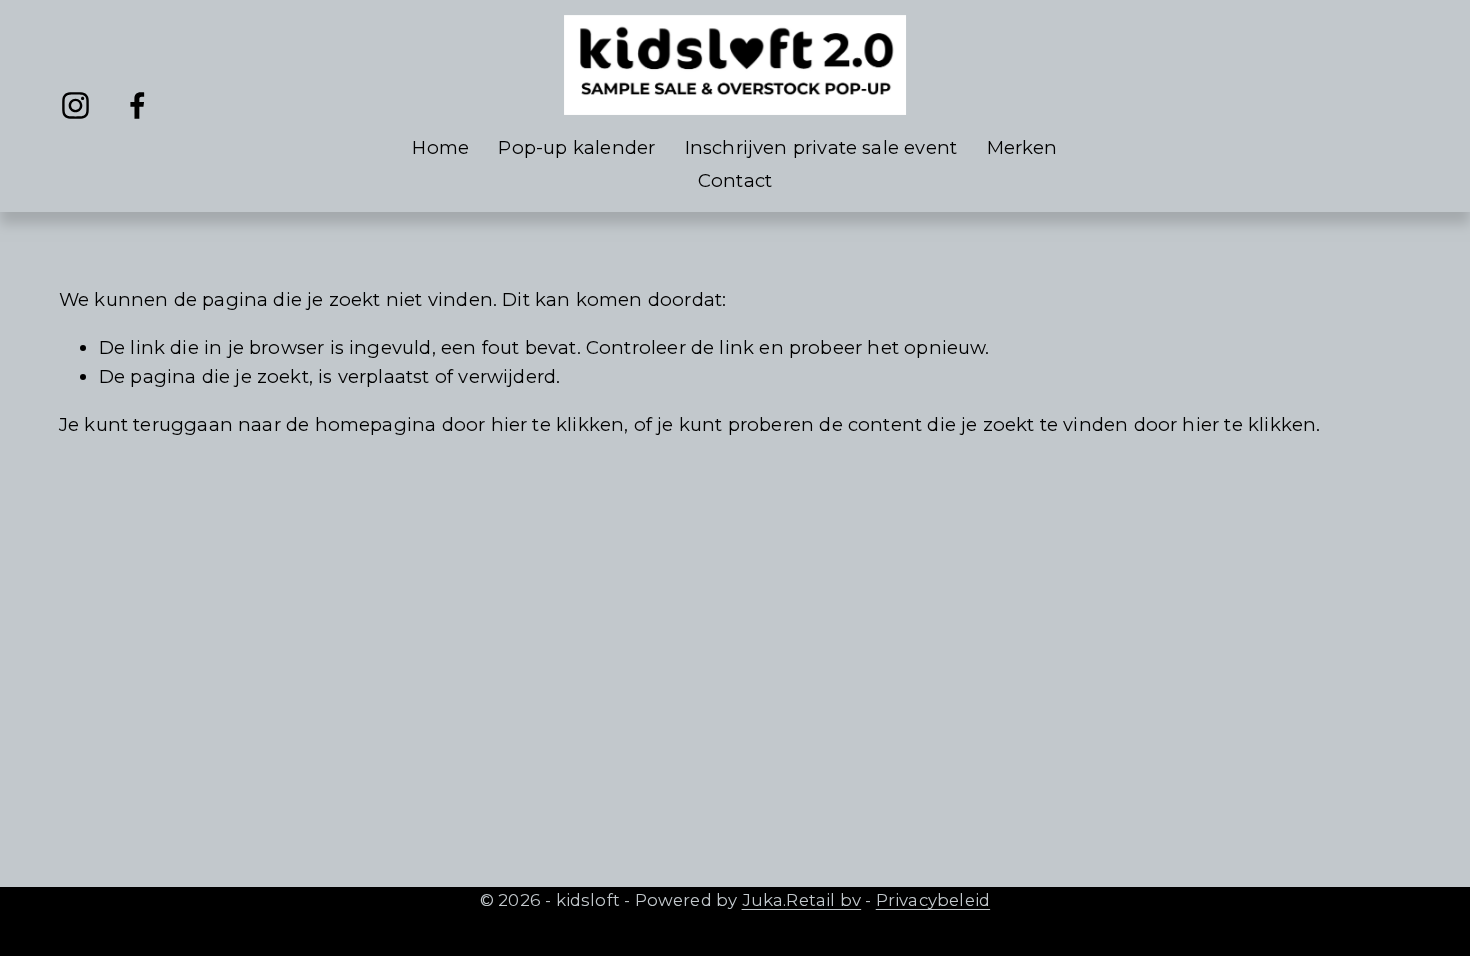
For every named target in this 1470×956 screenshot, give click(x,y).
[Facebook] (137, 105)
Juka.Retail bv (802, 900)
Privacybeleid (933, 900)
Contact (735, 180)
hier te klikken (558, 424)
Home (440, 147)
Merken (1022, 147)
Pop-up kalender (576, 147)
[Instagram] (75, 105)
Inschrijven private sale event (821, 147)
